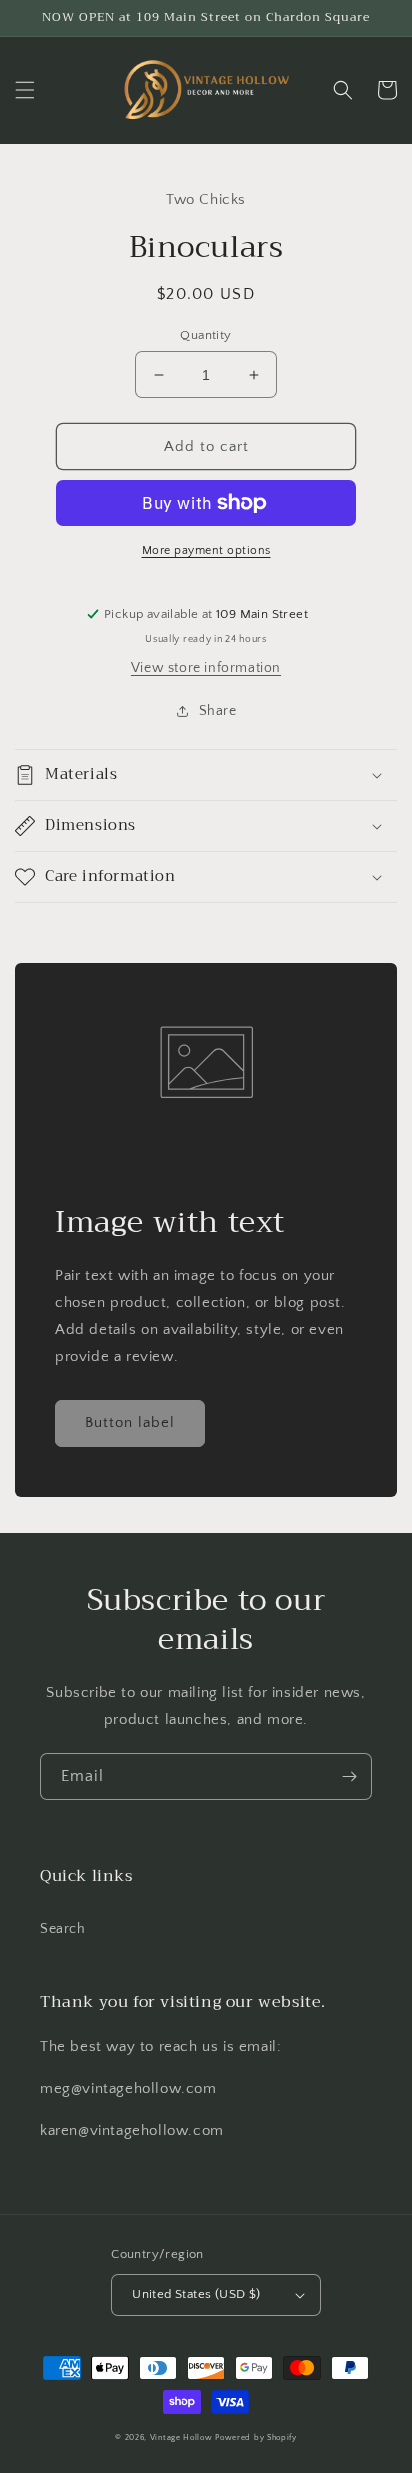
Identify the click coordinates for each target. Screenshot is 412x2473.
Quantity (205, 335)
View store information (206, 668)
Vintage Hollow (181, 2437)
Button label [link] (130, 1422)
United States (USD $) (196, 2294)
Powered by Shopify (256, 2437)
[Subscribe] (349, 1776)
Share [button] (218, 711)
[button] (25, 90)
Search (63, 1929)
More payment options (206, 550)
